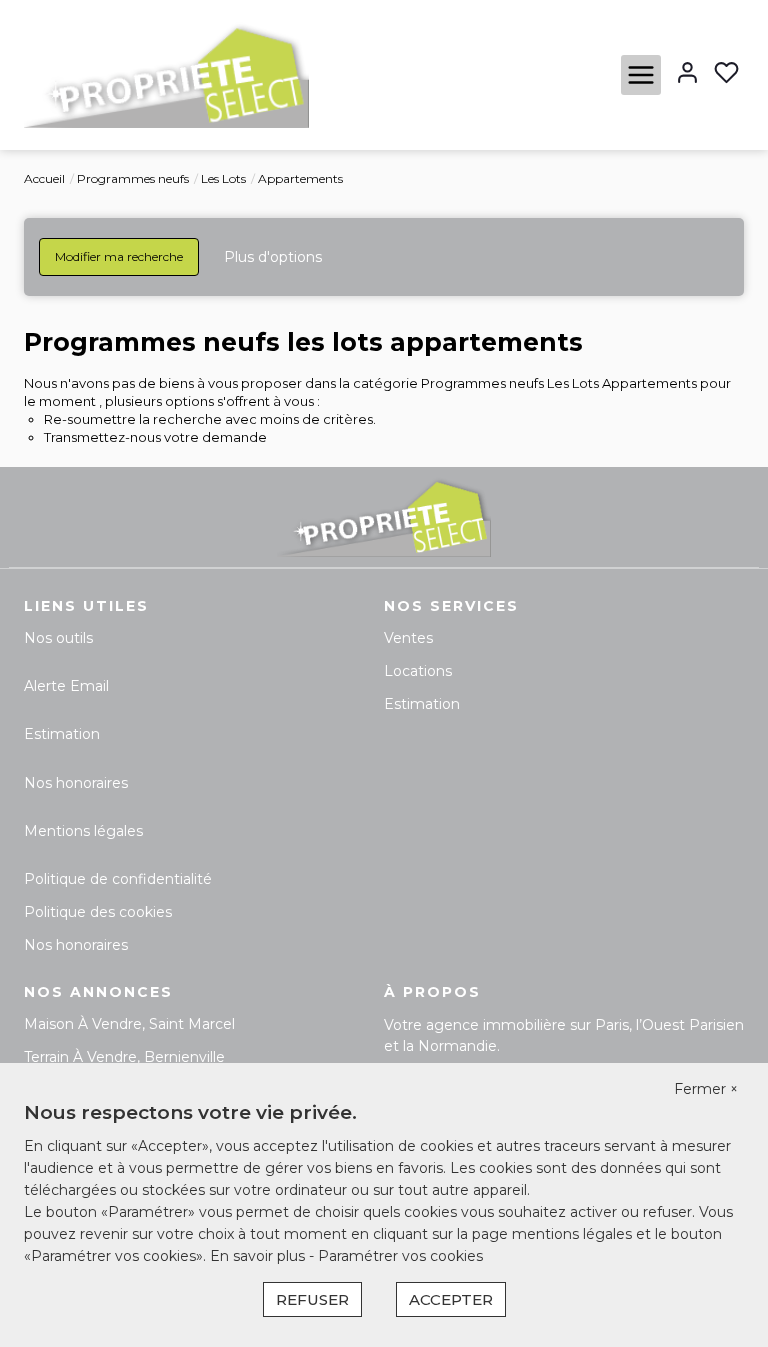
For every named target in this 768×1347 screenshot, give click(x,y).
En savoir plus (259, 1256)
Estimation (62, 734)
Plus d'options (273, 257)
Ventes (408, 638)
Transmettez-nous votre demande (155, 437)
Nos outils (58, 638)
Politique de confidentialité (118, 879)
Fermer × (706, 1089)
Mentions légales (83, 831)
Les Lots (223, 178)
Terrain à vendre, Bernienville (124, 1057)
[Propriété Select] (166, 74)
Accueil (44, 178)
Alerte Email (66, 686)
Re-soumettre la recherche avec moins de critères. (210, 419)
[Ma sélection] (726, 74)
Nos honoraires (76, 783)
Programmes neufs (133, 178)
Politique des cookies (98, 912)
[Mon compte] (687, 74)
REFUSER (312, 1299)
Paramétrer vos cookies (400, 1256)
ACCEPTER (451, 1299)
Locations (418, 671)
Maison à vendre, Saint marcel (129, 1024)
